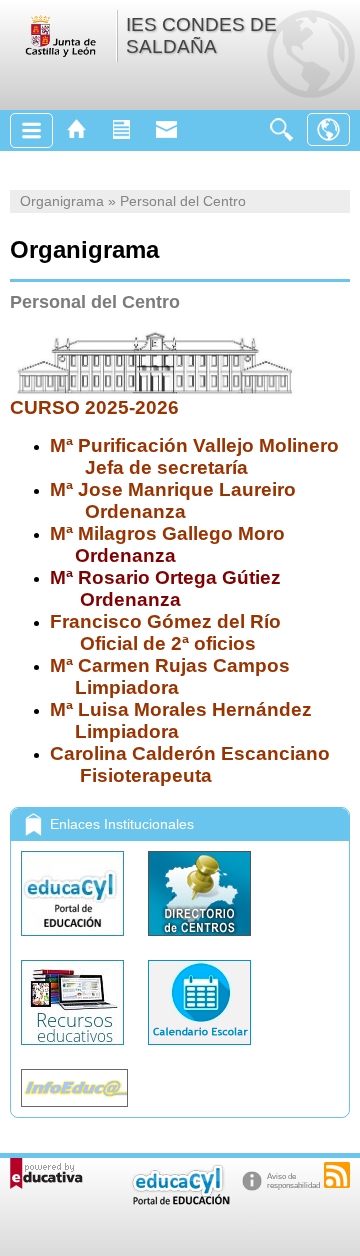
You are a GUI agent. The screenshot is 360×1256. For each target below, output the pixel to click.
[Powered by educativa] (46, 1173)
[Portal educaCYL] (74, 940)
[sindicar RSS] (337, 1175)
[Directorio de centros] (199, 940)
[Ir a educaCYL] (180, 1200)
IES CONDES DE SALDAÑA (201, 35)
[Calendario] (199, 1049)
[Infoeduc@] (74, 1111)
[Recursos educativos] (74, 1049)
